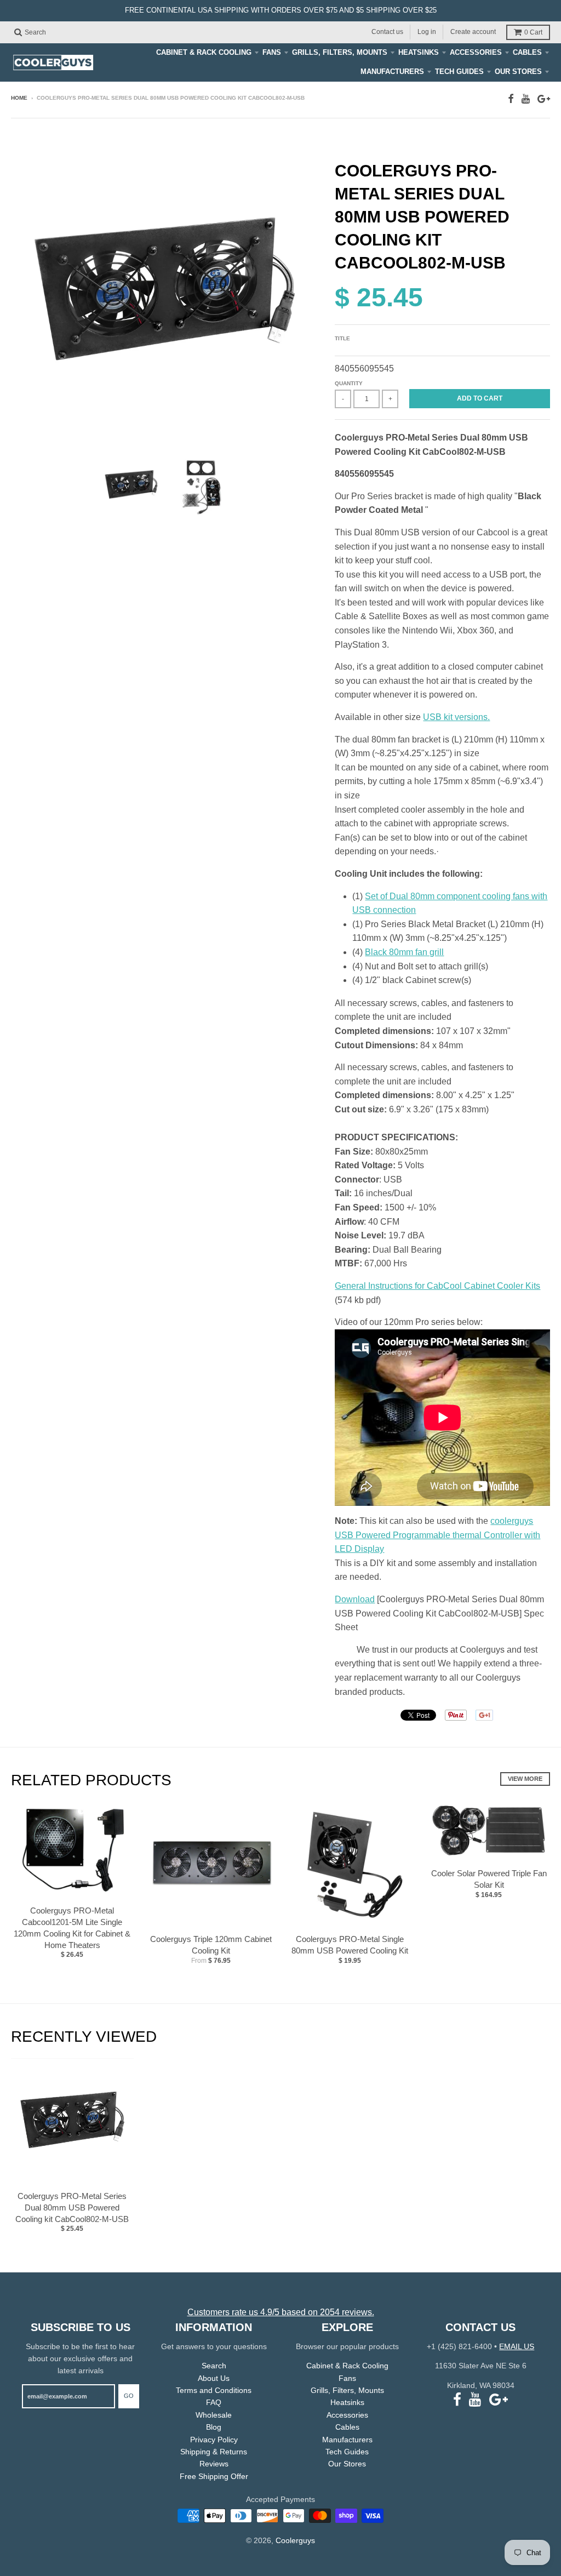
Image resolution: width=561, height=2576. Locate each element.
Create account (473, 32)
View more (525, 1779)
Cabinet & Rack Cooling (204, 52)
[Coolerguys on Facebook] (511, 99)
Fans (272, 52)
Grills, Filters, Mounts (340, 52)
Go (129, 2396)
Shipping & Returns (214, 2452)
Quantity (349, 383)
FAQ (214, 2402)
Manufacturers (392, 72)
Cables (527, 52)
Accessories (476, 52)
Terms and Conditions (214, 2390)
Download (355, 1599)
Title (342, 338)
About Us (214, 2378)
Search (214, 2366)
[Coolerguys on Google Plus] (544, 99)
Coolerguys (295, 2540)
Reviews (214, 2464)
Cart (533, 32)
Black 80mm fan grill (404, 952)
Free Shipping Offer (214, 2476)
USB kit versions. (456, 717)
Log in (427, 32)
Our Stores (518, 72)
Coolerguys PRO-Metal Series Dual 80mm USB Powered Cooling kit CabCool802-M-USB (72, 2207)
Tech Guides (459, 72)
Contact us (387, 32)
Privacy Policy (214, 2440)
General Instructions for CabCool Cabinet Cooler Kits (437, 1286)
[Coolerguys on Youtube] (526, 99)
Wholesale (214, 2415)
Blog (214, 2427)
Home (19, 98)
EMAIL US (517, 2346)
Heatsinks (419, 52)
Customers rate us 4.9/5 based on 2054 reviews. (281, 2312)
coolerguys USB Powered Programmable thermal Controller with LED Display (437, 1535)
